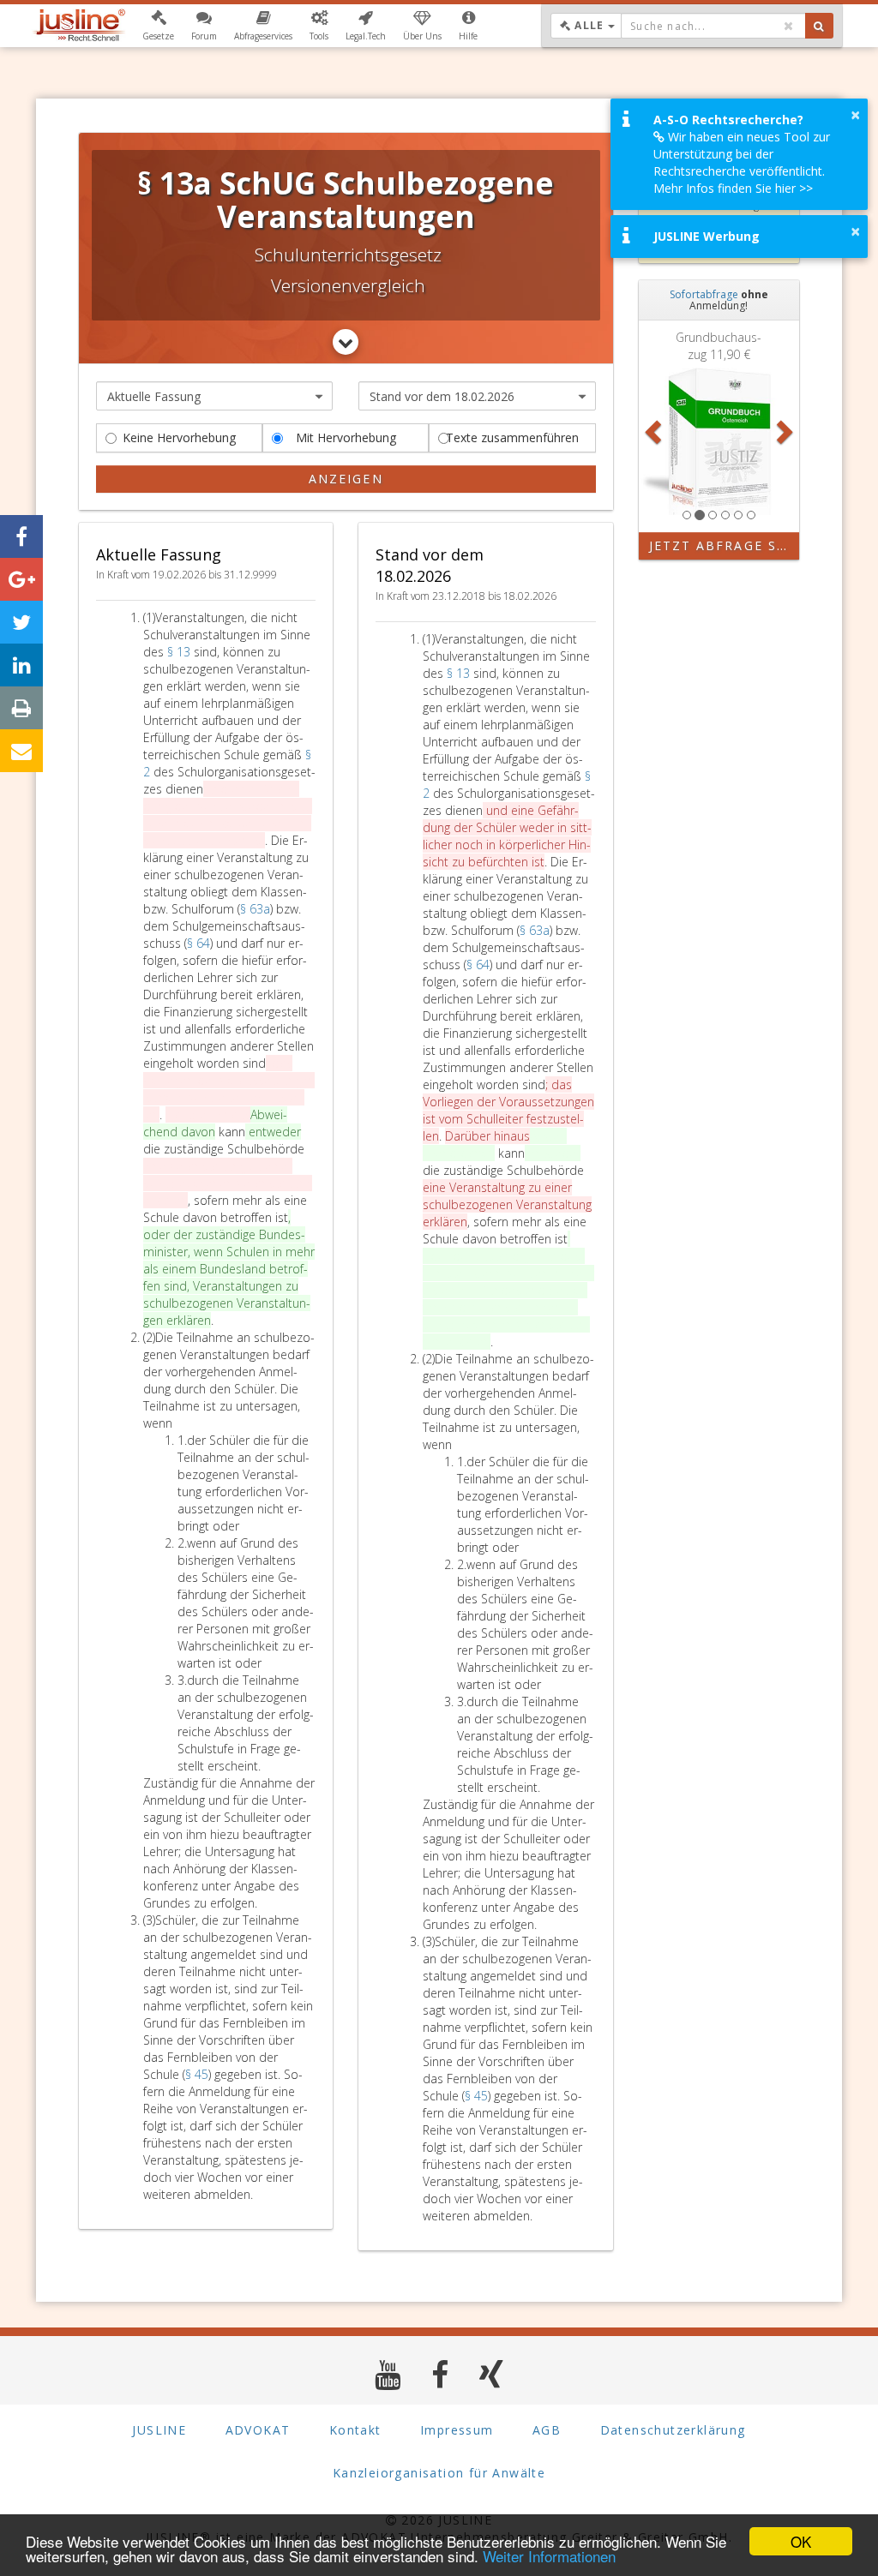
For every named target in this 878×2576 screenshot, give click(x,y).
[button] (158, 26)
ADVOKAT (258, 2430)
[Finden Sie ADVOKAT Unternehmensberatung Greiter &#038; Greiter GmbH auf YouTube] (388, 2374)
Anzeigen (346, 479)
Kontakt (355, 2430)
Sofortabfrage (704, 294)
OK (801, 2541)
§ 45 (197, 2074)
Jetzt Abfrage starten (725, 545)
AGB (547, 2430)
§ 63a (255, 909)
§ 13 (180, 652)
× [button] (855, 115)
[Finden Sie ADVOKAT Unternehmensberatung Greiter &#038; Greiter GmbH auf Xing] (492, 2374)
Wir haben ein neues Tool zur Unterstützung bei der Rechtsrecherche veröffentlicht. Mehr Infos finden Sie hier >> (742, 162)
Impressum (457, 2430)
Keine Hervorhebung (179, 437)
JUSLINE (159, 2430)
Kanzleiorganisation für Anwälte (439, 2473)
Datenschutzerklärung (673, 2430)
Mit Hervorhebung (346, 437)
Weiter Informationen (549, 2556)
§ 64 (198, 943)
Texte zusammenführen (512, 437)
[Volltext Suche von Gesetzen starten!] (819, 26)
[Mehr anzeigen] (346, 342)
